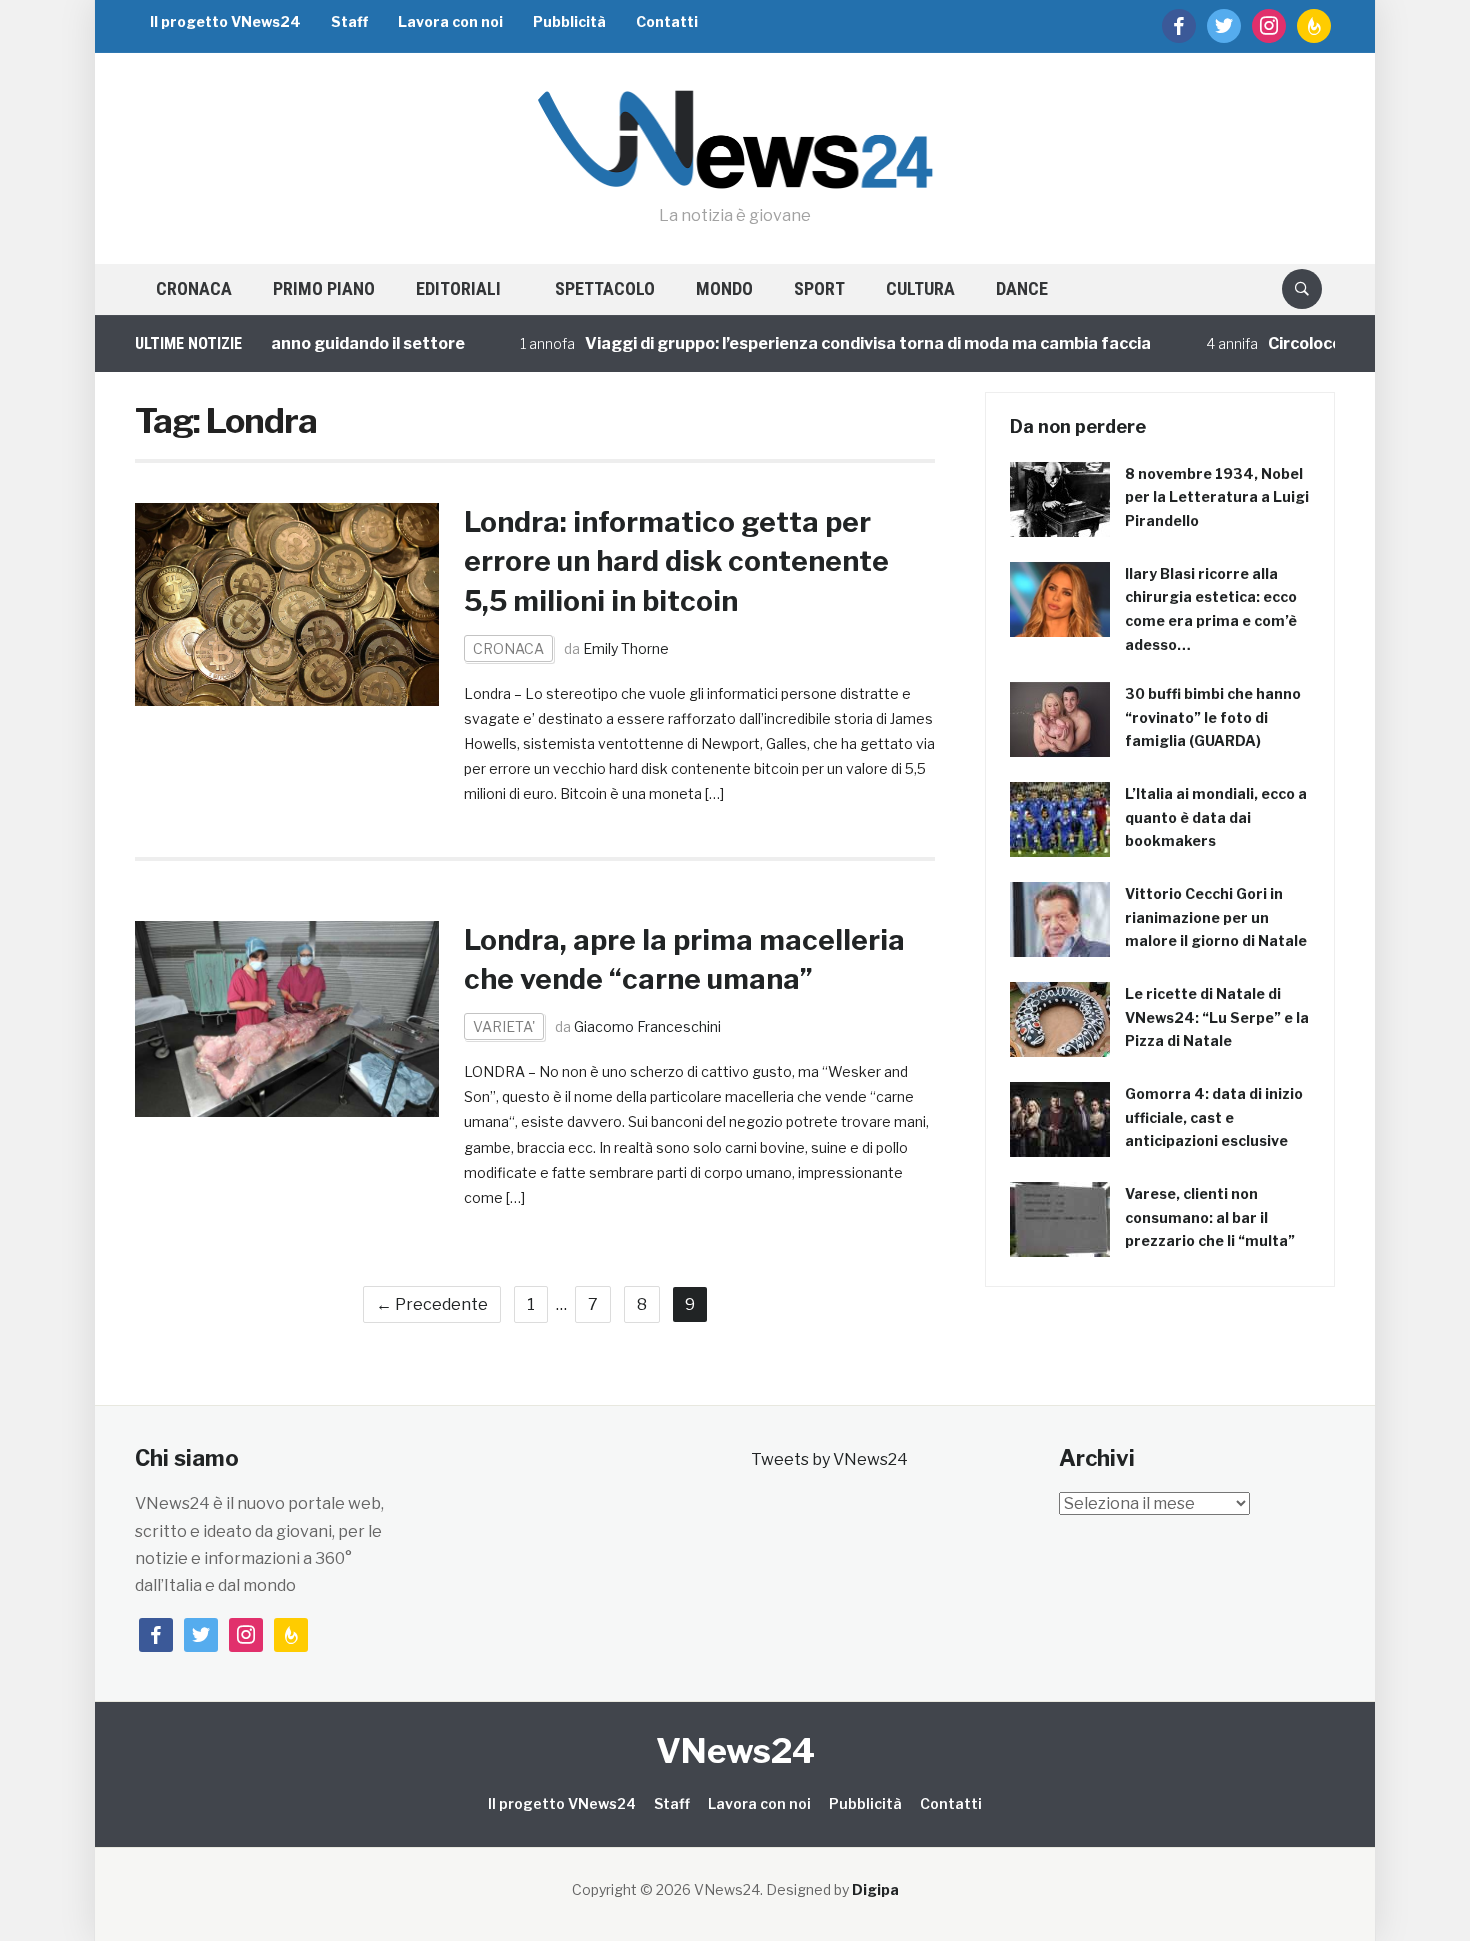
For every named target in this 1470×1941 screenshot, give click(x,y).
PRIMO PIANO (324, 288)
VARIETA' (504, 1026)
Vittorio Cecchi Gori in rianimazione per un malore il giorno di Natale (1216, 917)
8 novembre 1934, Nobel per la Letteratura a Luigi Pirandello (1217, 497)
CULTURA (920, 288)
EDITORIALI (458, 288)
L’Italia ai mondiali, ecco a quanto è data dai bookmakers (1216, 817)
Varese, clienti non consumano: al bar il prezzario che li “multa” (1210, 1217)
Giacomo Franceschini (647, 1026)
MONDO (724, 288)
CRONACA (194, 288)
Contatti (667, 21)
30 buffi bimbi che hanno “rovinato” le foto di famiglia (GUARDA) (1213, 717)
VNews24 (735, 1750)
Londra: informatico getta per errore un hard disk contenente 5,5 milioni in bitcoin (676, 561)
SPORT (819, 288)
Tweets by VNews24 (829, 1459)
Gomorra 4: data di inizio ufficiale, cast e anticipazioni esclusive (1214, 1117)
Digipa (875, 1889)
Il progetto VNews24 (225, 21)
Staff (349, 21)
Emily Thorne (626, 648)
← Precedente (432, 1304)
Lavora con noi (450, 21)
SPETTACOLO (605, 288)
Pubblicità (569, 21)
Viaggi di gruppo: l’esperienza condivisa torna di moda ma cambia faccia (813, 343)
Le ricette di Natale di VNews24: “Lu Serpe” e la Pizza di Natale (1217, 1017)
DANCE (1022, 288)
